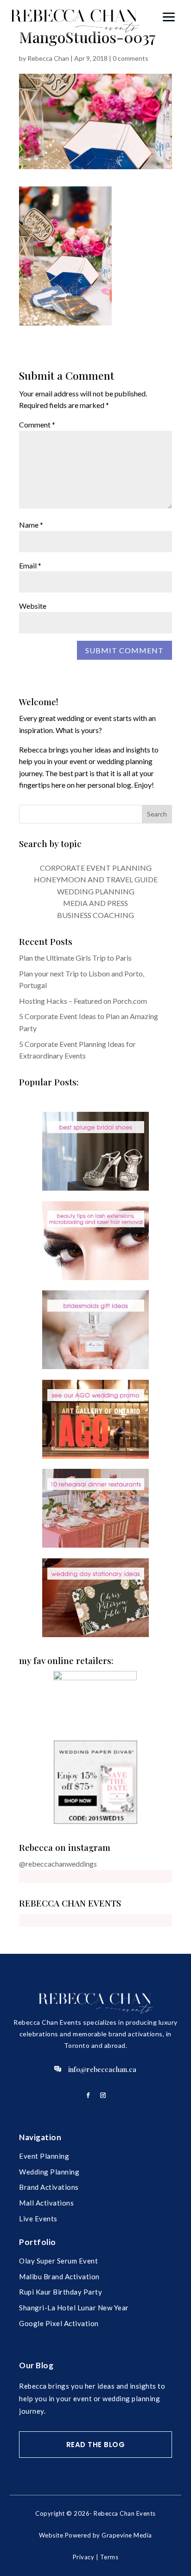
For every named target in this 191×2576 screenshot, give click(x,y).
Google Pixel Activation (59, 2323)
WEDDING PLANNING (96, 891)
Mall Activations (46, 2203)
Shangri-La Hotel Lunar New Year (74, 2308)
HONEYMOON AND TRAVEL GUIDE (96, 879)
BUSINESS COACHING (95, 915)
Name (31, 525)
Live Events (38, 2219)
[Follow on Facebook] (88, 2095)
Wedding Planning (49, 2172)
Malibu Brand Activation (59, 2276)
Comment (37, 424)
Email (30, 565)
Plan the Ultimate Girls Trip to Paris (75, 958)
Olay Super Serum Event (58, 2261)
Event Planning (44, 2156)
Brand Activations (49, 2187)
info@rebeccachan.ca (102, 2069)
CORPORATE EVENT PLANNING (96, 868)
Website (33, 606)
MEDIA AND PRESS (95, 903)
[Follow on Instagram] (103, 2095)
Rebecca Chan (48, 58)
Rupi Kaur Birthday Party (60, 2292)
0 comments (131, 58)
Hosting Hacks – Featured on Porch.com (83, 1001)
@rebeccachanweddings (58, 1864)
